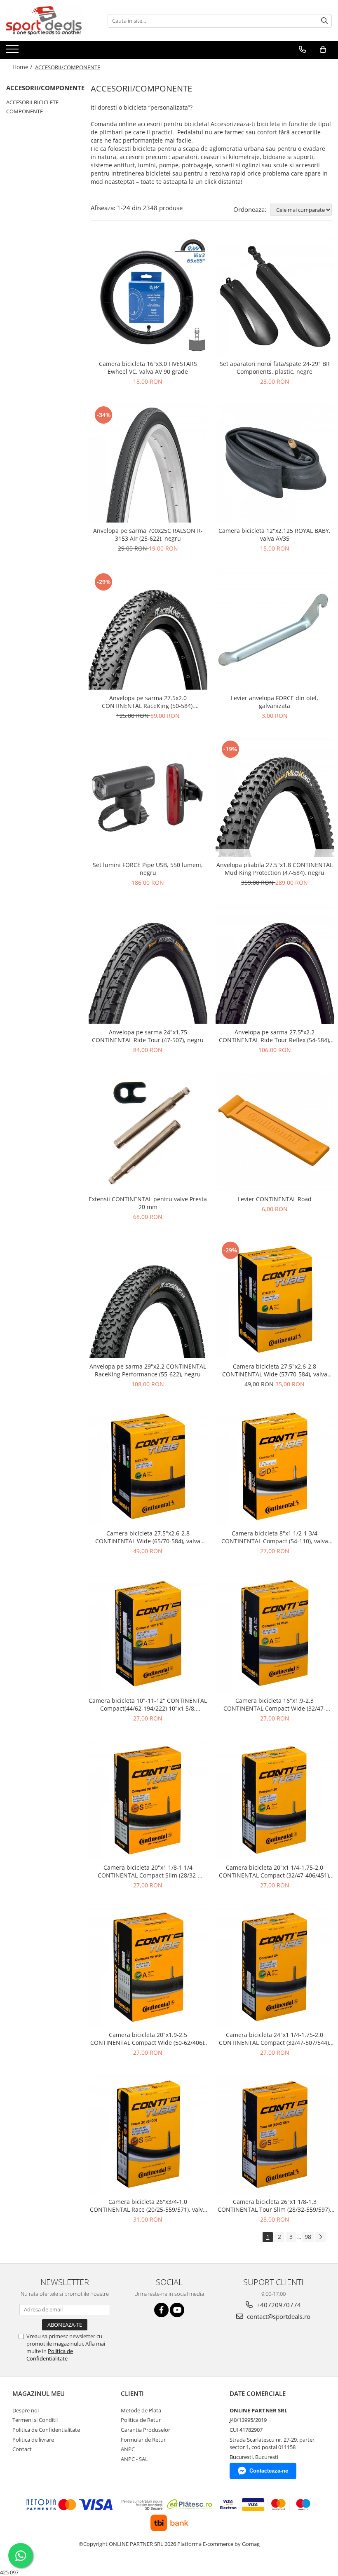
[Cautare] (324, 21)
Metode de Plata (141, 2410)
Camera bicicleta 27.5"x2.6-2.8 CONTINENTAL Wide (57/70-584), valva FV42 (275, 1370)
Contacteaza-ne (269, 2471)
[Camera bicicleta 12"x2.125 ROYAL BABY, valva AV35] (275, 464)
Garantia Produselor (146, 2430)
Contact (22, 2449)
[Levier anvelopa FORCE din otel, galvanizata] (275, 631)
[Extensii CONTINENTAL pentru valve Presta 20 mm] (148, 1132)
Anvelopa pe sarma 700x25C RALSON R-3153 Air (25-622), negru (148, 534)
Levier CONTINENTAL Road (275, 1199)
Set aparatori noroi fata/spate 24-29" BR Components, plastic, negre (275, 368)
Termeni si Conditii (35, 2420)
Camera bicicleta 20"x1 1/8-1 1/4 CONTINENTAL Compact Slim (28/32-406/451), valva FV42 (148, 1871)
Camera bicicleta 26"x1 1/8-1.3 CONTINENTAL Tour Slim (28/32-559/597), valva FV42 (275, 2206)
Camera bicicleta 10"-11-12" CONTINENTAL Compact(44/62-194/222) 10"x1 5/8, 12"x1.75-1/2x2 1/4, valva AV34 (148, 1704)
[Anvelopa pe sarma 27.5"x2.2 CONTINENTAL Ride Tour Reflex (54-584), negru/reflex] (275, 965)
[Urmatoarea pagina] (320, 2237)
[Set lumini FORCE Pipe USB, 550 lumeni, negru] (148, 798)
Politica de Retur (141, 2420)
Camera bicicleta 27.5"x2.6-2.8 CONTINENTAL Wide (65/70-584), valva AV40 (148, 1537)
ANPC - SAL (134, 2459)
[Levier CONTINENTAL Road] (275, 1132)
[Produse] (13, 52)
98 (308, 2237)
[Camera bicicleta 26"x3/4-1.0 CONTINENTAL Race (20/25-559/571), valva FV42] (148, 2135)
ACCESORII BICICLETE (32, 102)
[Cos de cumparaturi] (323, 49)
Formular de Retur (143, 2440)
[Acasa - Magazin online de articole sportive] (47, 21)
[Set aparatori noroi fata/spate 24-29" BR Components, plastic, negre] (275, 296)
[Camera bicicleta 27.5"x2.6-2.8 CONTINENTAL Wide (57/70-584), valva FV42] (275, 1299)
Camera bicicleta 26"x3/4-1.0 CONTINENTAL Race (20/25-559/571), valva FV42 (148, 2206)
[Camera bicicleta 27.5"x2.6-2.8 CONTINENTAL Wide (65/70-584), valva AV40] (148, 1466)
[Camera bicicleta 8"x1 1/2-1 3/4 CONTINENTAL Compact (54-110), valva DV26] (275, 1466)
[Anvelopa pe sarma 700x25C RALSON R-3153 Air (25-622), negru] (148, 464)
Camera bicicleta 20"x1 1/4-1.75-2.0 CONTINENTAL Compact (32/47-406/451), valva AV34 (275, 1871)
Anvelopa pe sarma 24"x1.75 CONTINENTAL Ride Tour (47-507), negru (148, 1036)
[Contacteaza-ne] (302, 49)
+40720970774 (278, 2305)
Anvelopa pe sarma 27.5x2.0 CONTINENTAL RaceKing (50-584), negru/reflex (148, 702)
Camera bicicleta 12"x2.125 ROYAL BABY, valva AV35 (275, 534)
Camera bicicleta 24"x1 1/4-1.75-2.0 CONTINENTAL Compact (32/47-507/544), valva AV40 (275, 2039)
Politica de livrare (33, 2440)
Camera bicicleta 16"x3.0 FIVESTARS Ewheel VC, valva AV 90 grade (148, 368)
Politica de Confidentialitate (50, 2355)
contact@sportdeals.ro (278, 2316)
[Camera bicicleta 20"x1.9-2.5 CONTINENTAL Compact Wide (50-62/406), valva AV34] (148, 1967)
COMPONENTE (25, 111)
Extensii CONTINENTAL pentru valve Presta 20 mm (148, 1203)
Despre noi (26, 2410)
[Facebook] (161, 2310)
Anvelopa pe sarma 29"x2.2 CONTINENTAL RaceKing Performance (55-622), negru (148, 1370)
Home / (23, 67)
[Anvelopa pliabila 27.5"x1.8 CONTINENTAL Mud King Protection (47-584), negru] (275, 798)
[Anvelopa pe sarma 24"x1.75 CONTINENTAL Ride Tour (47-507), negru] (148, 965)
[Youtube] (177, 2310)
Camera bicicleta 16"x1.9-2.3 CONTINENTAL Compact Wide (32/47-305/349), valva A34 (275, 1704)
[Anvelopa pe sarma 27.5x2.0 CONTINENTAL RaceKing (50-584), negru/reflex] (148, 631)
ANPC (128, 2449)
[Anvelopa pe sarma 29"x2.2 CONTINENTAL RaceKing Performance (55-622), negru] (148, 1299)
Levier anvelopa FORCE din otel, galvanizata (275, 702)
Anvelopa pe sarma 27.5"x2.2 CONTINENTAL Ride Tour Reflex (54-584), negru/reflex (275, 1036)
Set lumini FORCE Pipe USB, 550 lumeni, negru (148, 869)
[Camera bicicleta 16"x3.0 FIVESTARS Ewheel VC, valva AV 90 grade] (148, 296)
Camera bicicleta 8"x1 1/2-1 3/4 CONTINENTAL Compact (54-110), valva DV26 (275, 1537)
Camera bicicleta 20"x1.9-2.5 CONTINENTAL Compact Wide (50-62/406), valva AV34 (148, 2039)
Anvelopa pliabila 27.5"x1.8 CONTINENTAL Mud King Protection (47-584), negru (275, 869)
